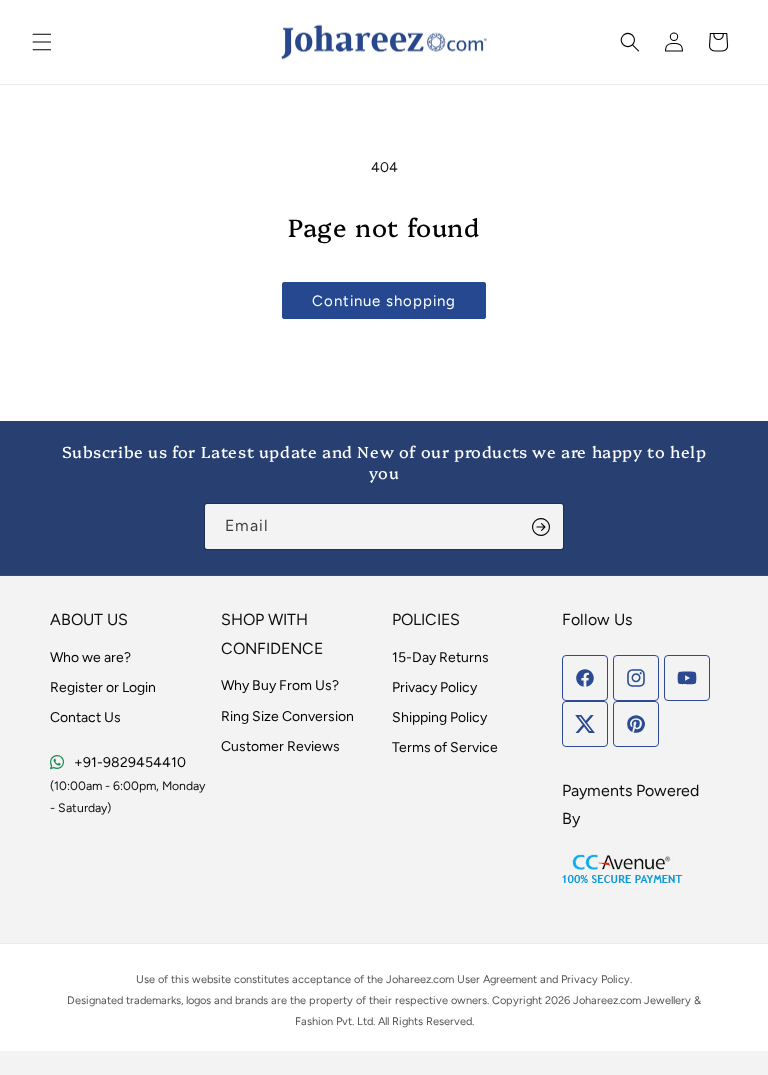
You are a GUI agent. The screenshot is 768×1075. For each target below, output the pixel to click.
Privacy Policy (434, 687)
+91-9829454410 (130, 762)
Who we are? (90, 657)
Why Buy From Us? (280, 685)
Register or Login (103, 687)
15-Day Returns (440, 657)
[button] (42, 42)
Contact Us (85, 717)
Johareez (408, 979)
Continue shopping (384, 301)
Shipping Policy (439, 717)
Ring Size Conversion (287, 716)
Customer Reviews (280, 746)
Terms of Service (445, 747)
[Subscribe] (541, 526)
